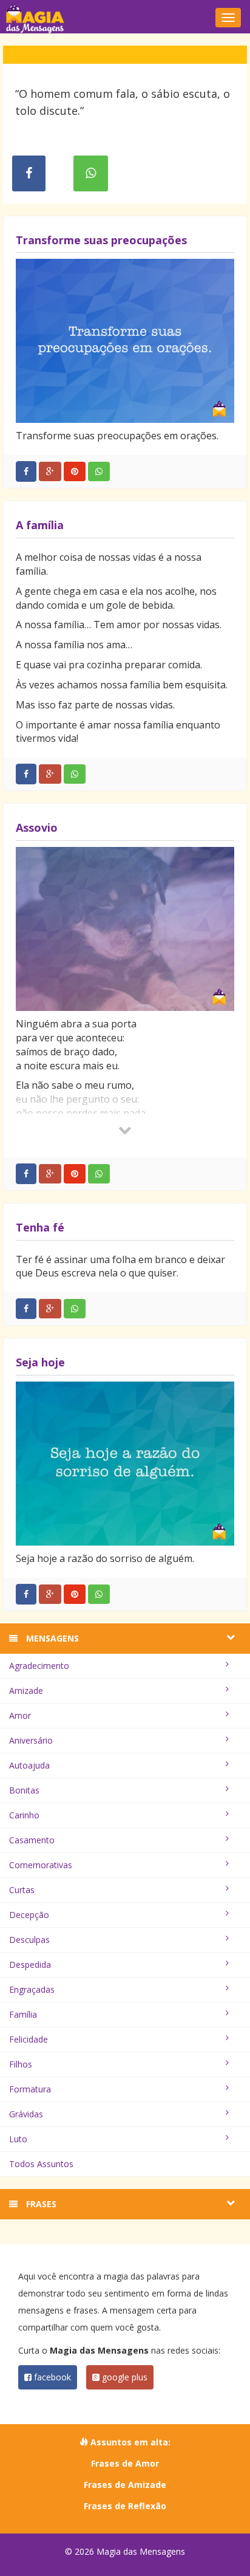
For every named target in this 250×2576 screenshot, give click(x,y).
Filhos (21, 2064)
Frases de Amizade (125, 2485)
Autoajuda (29, 1765)
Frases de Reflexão (125, 2506)
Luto (18, 2139)
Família (23, 2014)
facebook (51, 2377)
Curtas (22, 1890)
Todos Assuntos (41, 2164)
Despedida (30, 1965)
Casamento (32, 1840)
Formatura (30, 2089)
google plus (123, 2377)
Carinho (24, 1815)
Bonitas (24, 1790)
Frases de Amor (125, 2463)
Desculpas (29, 1940)
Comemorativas (41, 1865)
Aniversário (31, 1740)
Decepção (29, 1915)
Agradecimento (39, 1666)
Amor (20, 1715)
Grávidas (26, 2114)
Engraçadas (32, 1989)
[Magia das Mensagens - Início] (125, 18)
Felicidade (29, 2039)
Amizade (26, 1690)
